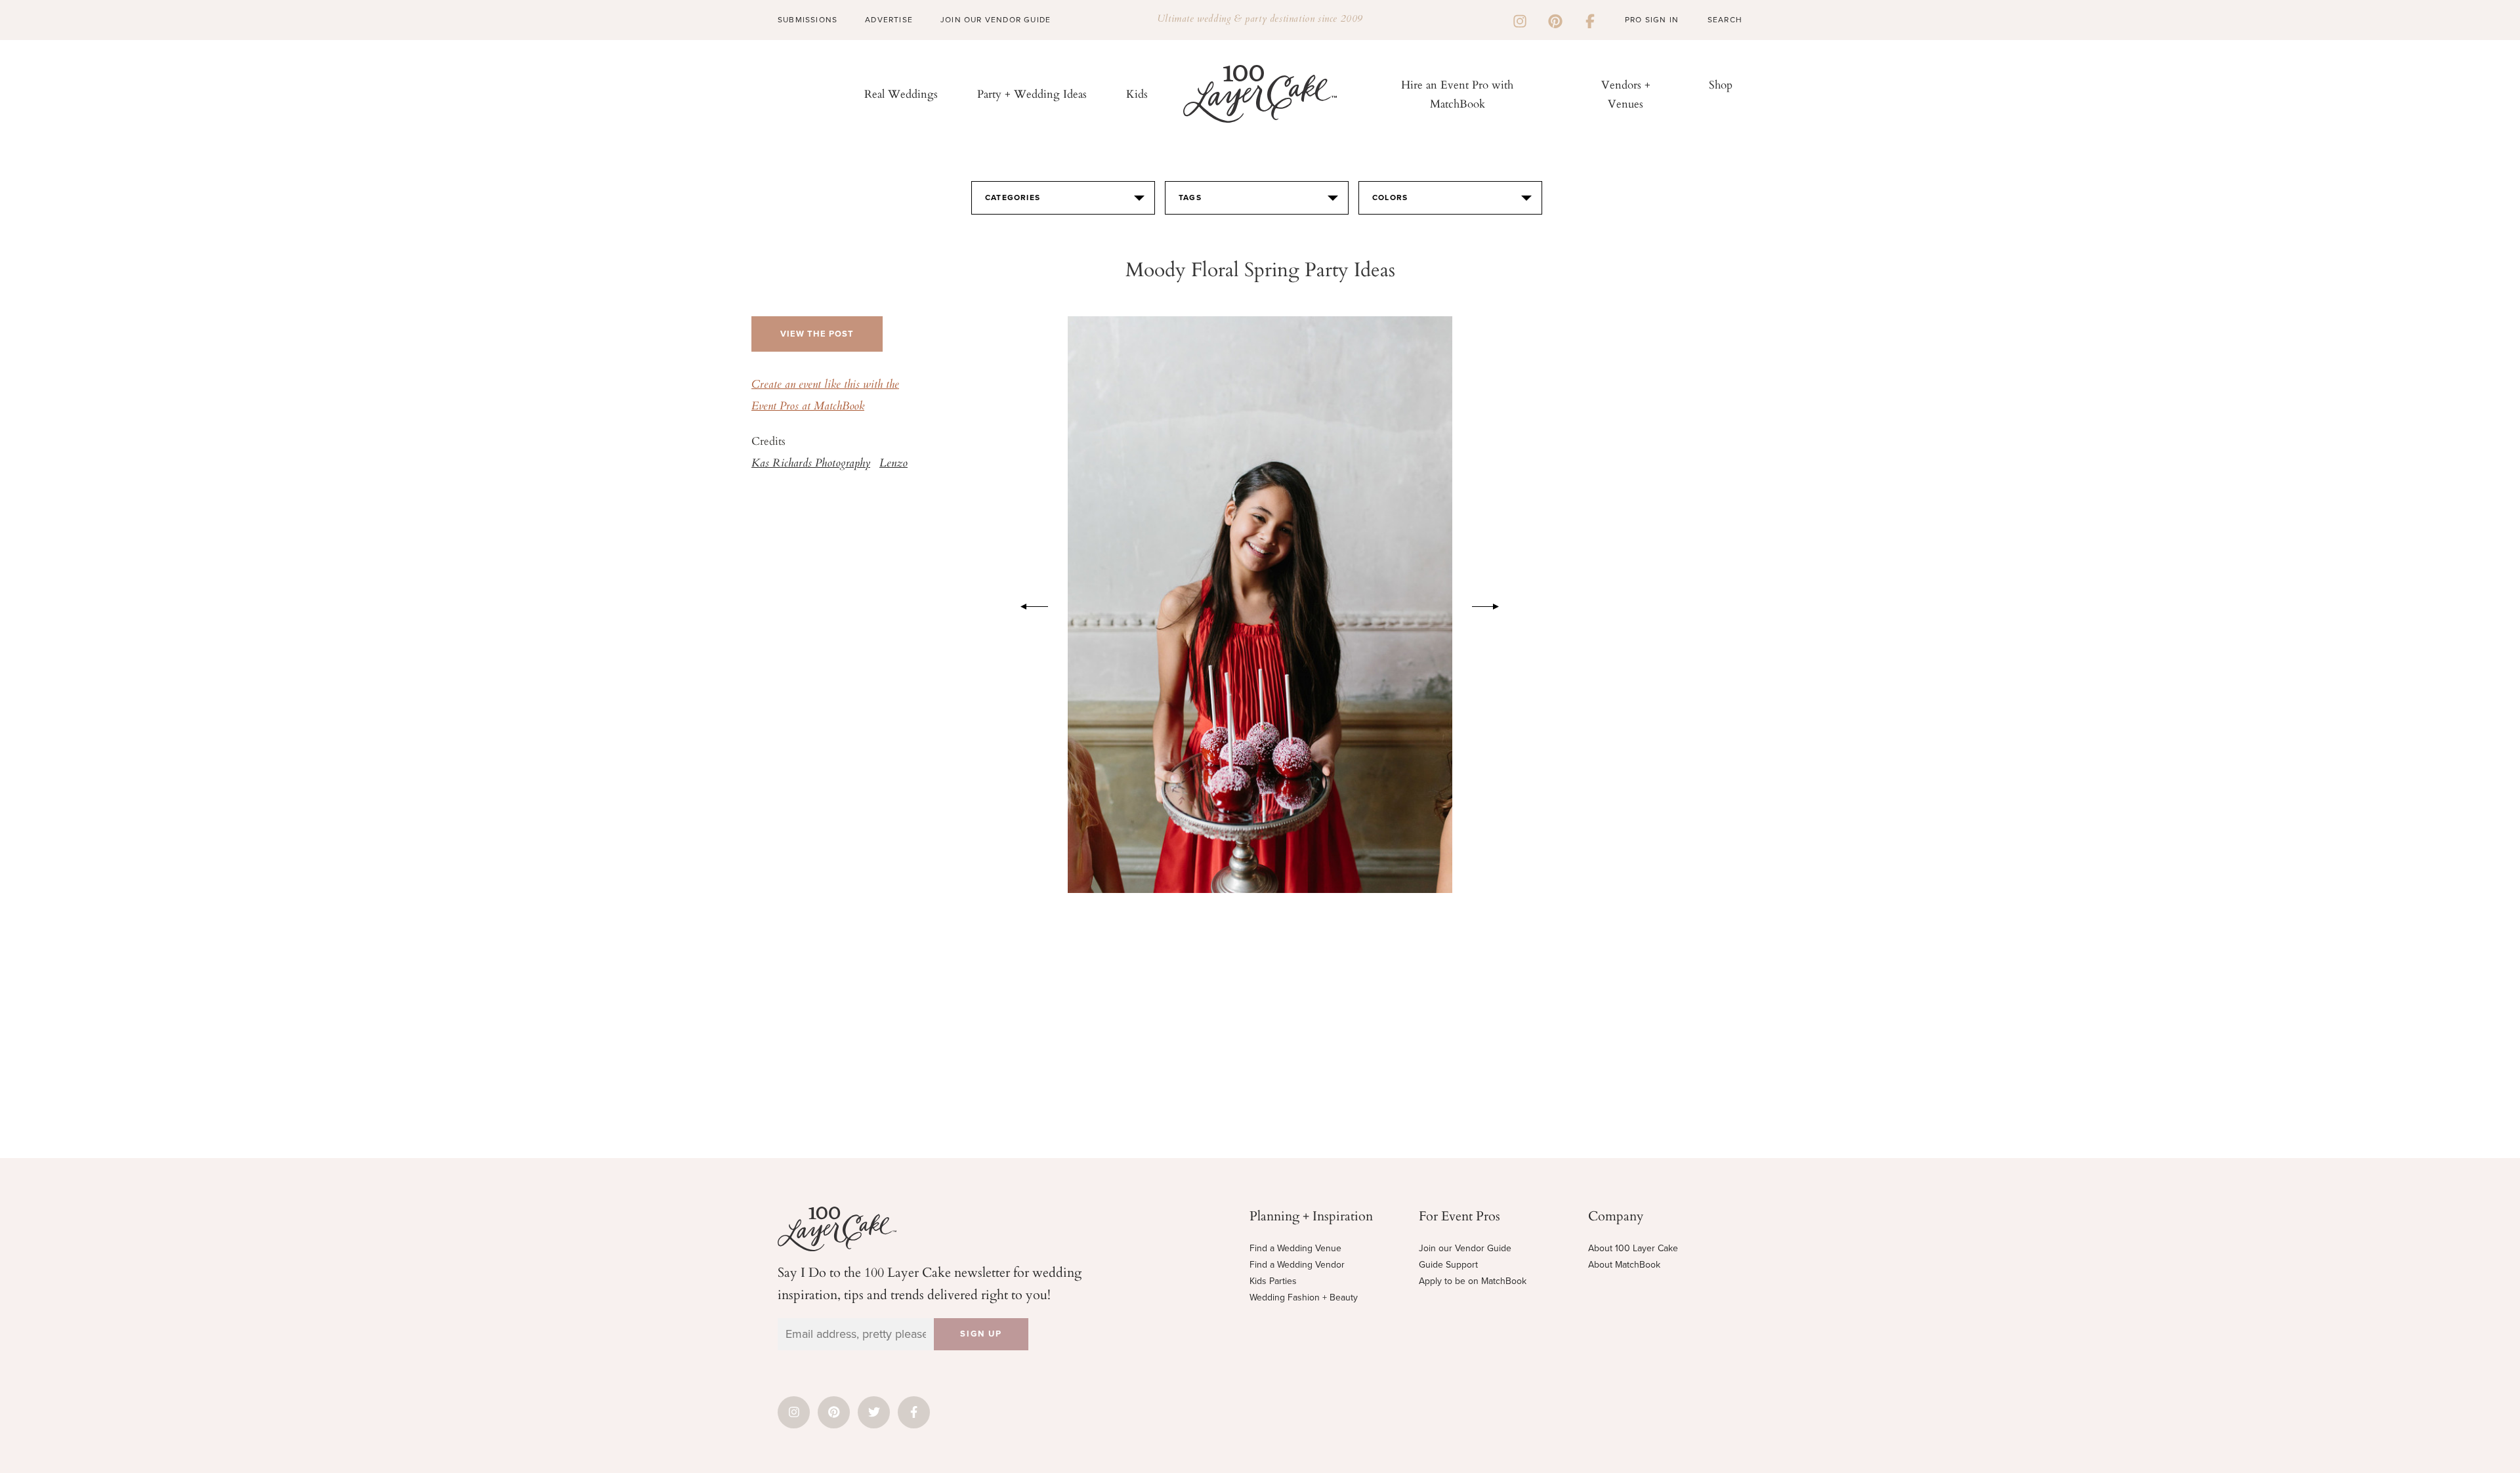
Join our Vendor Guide (1465, 1248)
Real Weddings (901, 93)
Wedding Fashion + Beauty (1304, 1297)
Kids (1137, 93)
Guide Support (1448, 1265)
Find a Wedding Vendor (1297, 1265)
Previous (1028, 604)
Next (1492, 604)
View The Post (817, 334)
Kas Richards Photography (811, 464)
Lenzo (893, 464)
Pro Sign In (1652, 20)
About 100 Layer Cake (1633, 1248)
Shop (1721, 84)
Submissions (808, 20)
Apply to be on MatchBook (1473, 1281)
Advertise (889, 20)
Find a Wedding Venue (1295, 1248)
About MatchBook (1624, 1265)
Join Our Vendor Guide (996, 20)
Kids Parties (1273, 1281)
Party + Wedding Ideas (1032, 93)
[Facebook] (1590, 20)
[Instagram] (1520, 20)
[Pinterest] (1555, 20)
